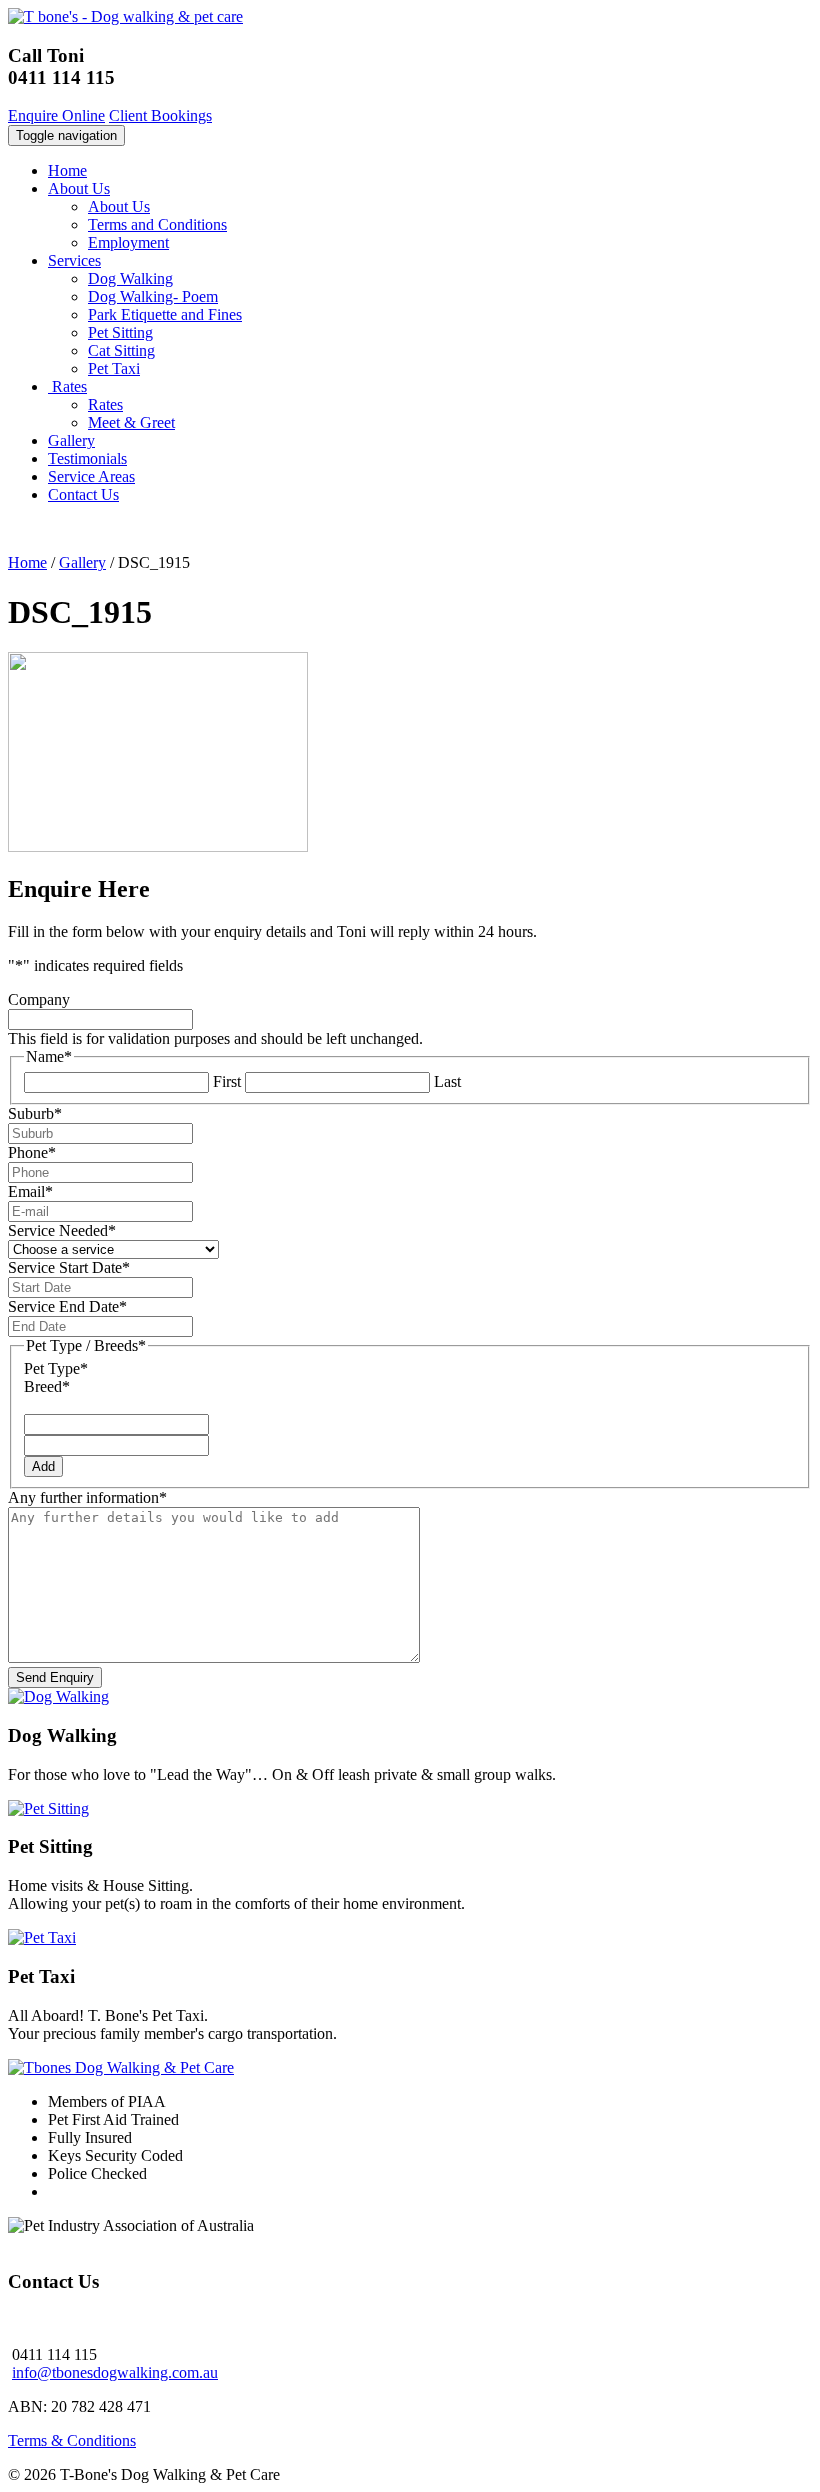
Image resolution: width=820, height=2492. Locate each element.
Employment (128, 242)
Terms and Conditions (157, 224)
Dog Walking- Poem (153, 296)
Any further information (87, 1497)
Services (74, 260)
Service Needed (62, 1230)
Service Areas (91, 476)
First (227, 1081)
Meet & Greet (131, 422)
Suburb (35, 1113)
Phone (32, 1152)
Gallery (71, 440)
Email (30, 1191)
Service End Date (67, 1306)
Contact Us (83, 494)
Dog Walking (130, 278)
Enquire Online (56, 115)
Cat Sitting (121, 350)
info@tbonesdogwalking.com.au (115, 2372)
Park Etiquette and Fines (165, 314)
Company (39, 999)
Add (43, 1466)
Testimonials (87, 458)
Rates (67, 386)
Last (447, 1081)
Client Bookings (160, 115)
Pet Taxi (114, 368)
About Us (79, 188)
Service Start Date (69, 1267)
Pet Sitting (120, 332)
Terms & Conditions (72, 2440)
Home (67, 170)
